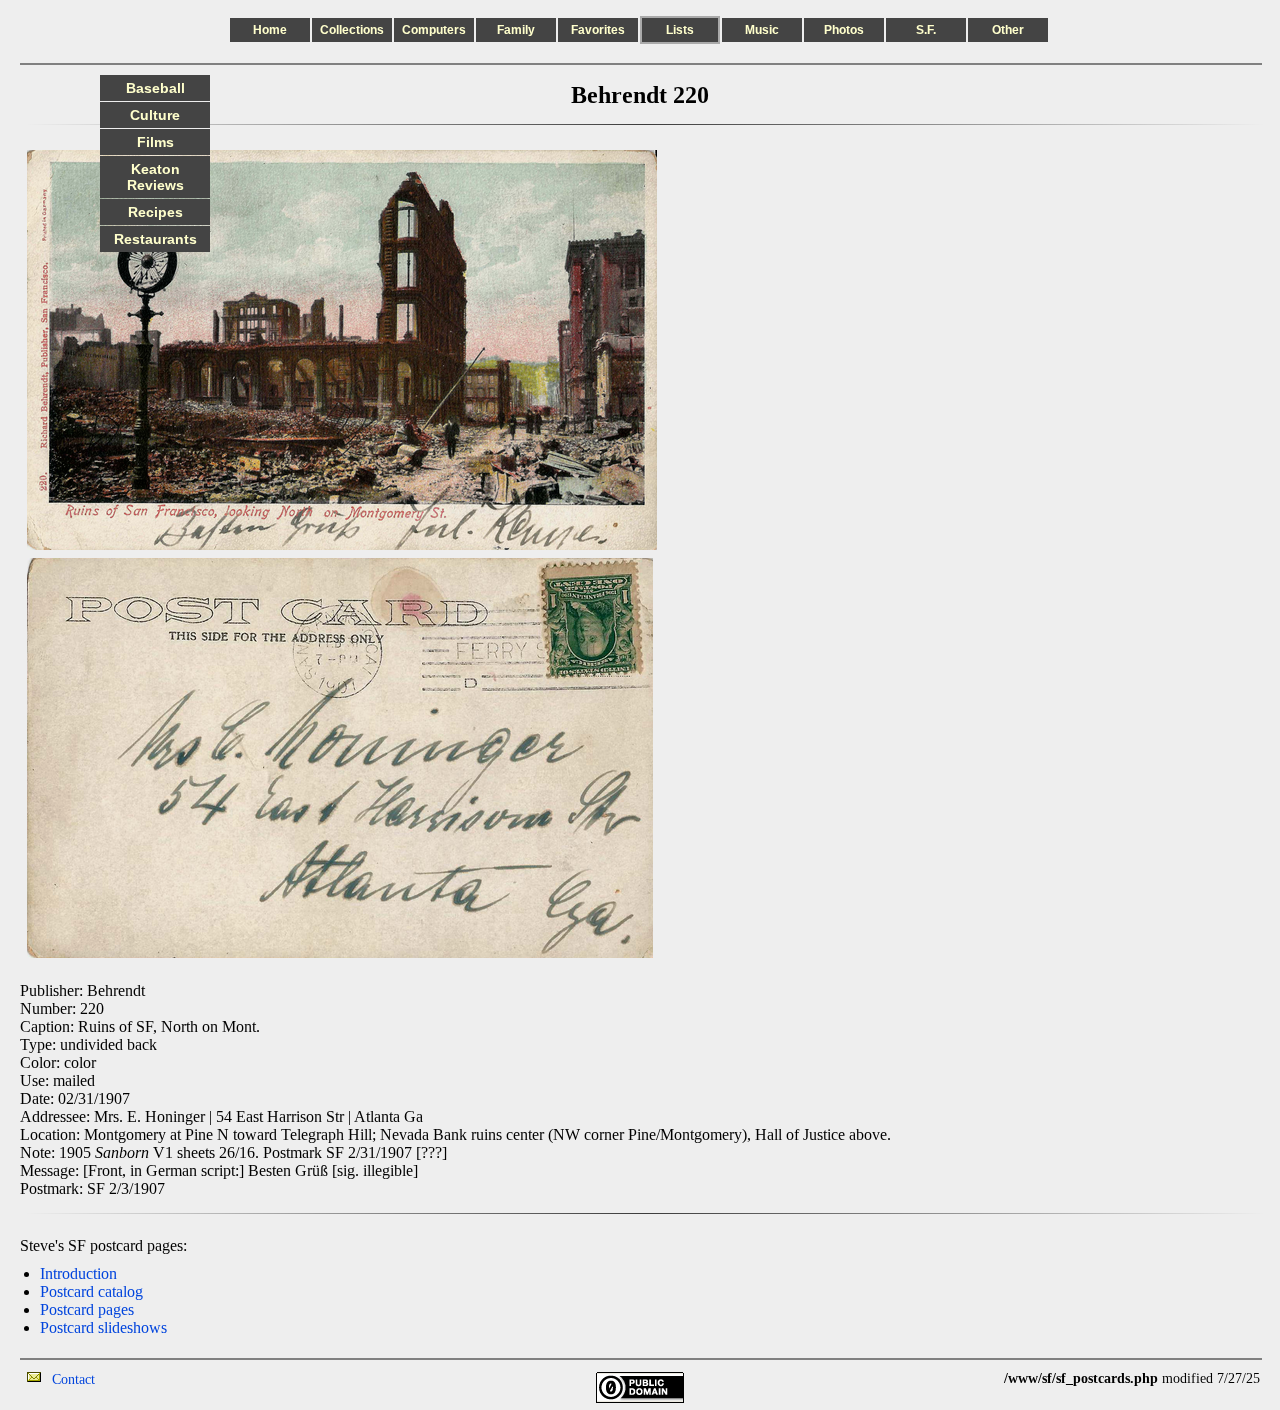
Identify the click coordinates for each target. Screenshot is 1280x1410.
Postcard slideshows (103, 1327)
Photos (844, 30)
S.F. (926, 30)
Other (1008, 30)
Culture (155, 115)
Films (155, 142)
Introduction (78, 1273)
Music (762, 30)
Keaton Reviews (155, 177)
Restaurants (155, 239)
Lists (680, 30)
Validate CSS (967, 1378)
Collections (352, 30)
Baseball (155, 88)
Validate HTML (139, 1378)
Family (516, 30)
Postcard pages (87, 1309)
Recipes (155, 212)
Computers (434, 30)
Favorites (598, 30)
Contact (73, 1379)
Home (270, 30)
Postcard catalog (91, 1291)
